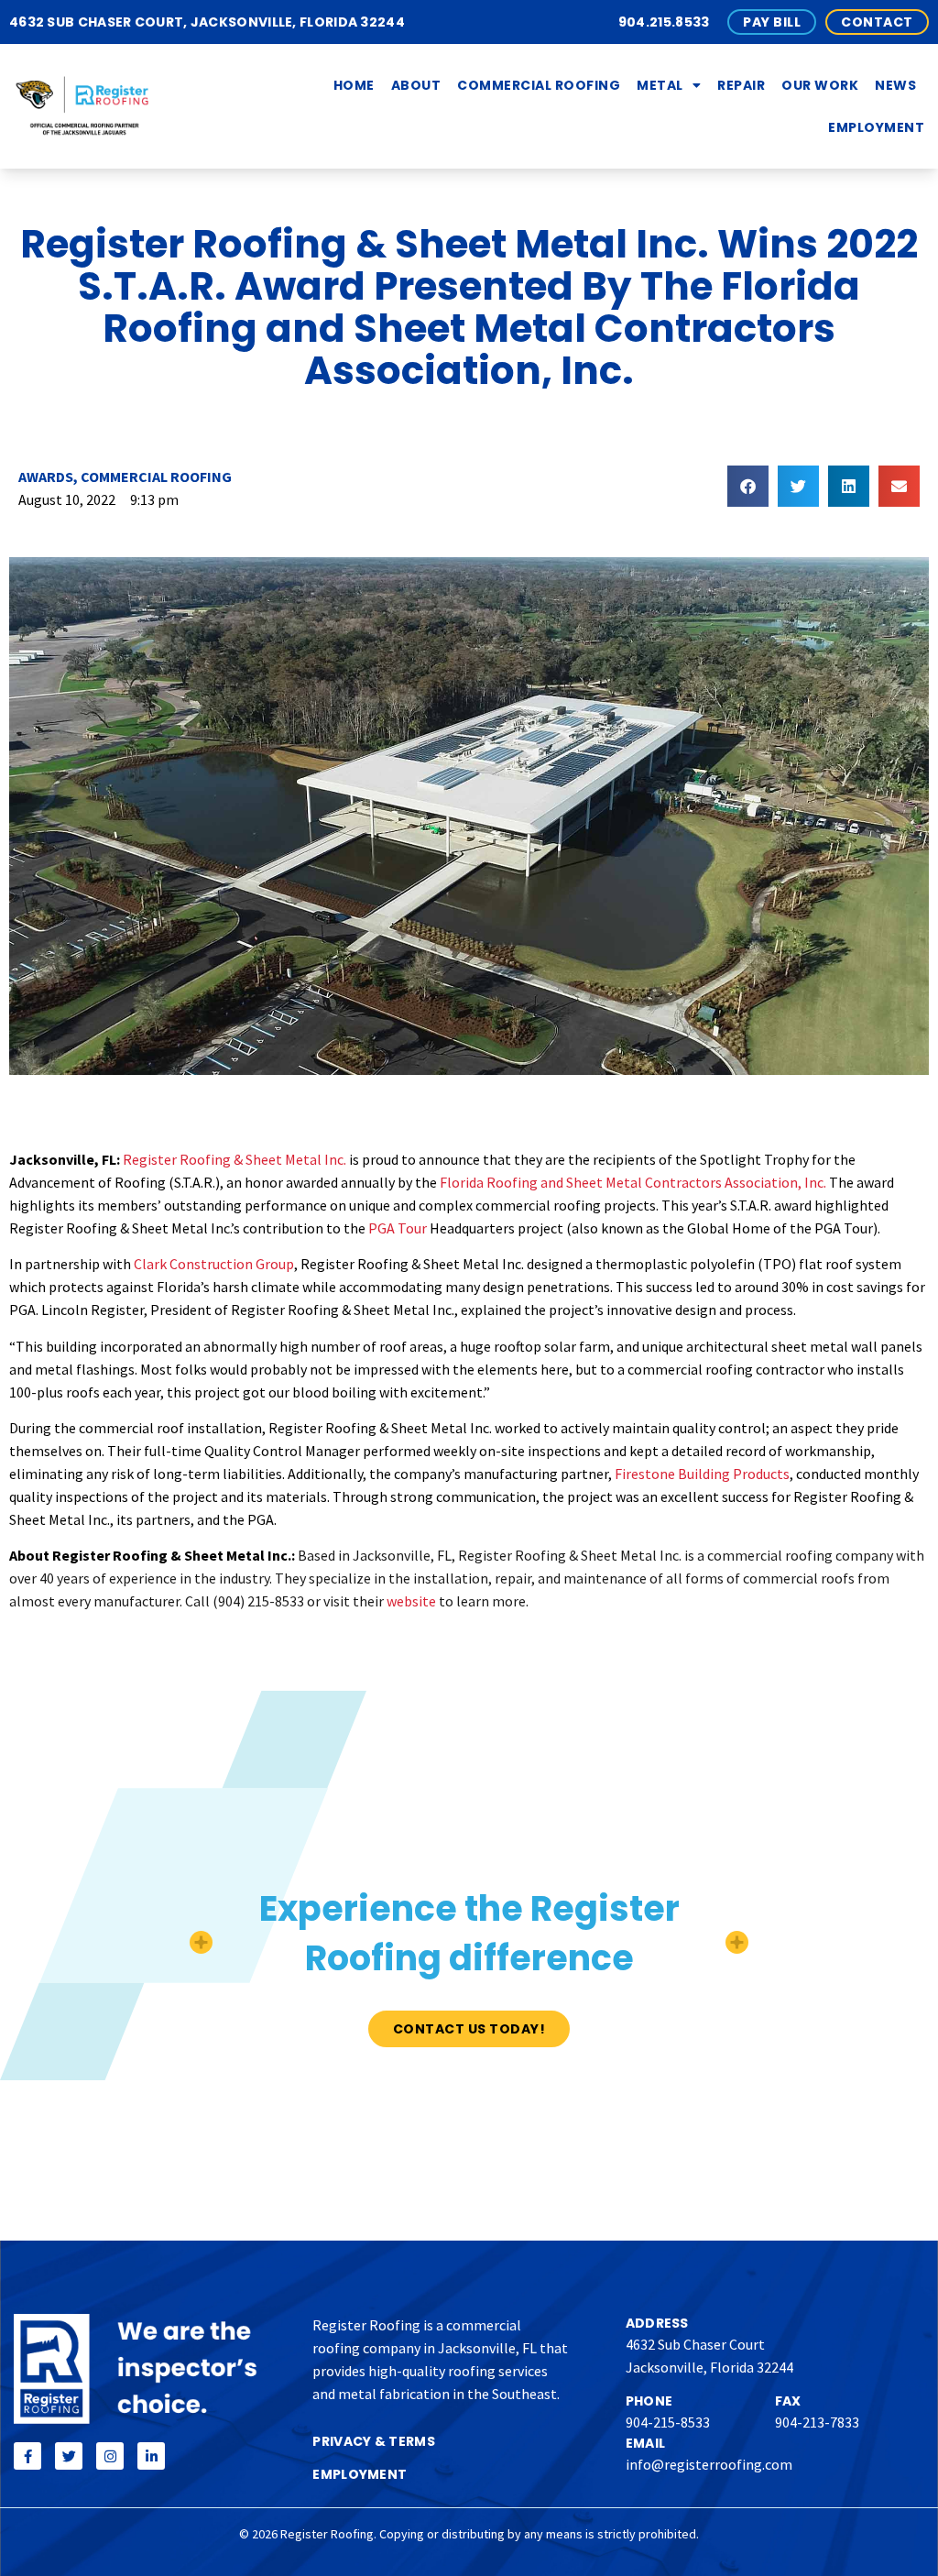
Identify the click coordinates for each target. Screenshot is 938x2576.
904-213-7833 (817, 2422)
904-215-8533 (668, 2422)
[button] (748, 486)
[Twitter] (69, 2456)
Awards (46, 477)
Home (354, 85)
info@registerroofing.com (709, 2464)
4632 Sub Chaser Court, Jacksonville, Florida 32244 (207, 22)
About (416, 85)
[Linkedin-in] (151, 2456)
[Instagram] (110, 2456)
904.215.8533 (664, 22)
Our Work (820, 85)
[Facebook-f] (27, 2456)
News (895, 85)
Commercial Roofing (539, 85)
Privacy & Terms (374, 2441)
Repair (741, 85)
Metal (660, 85)
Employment (876, 127)
